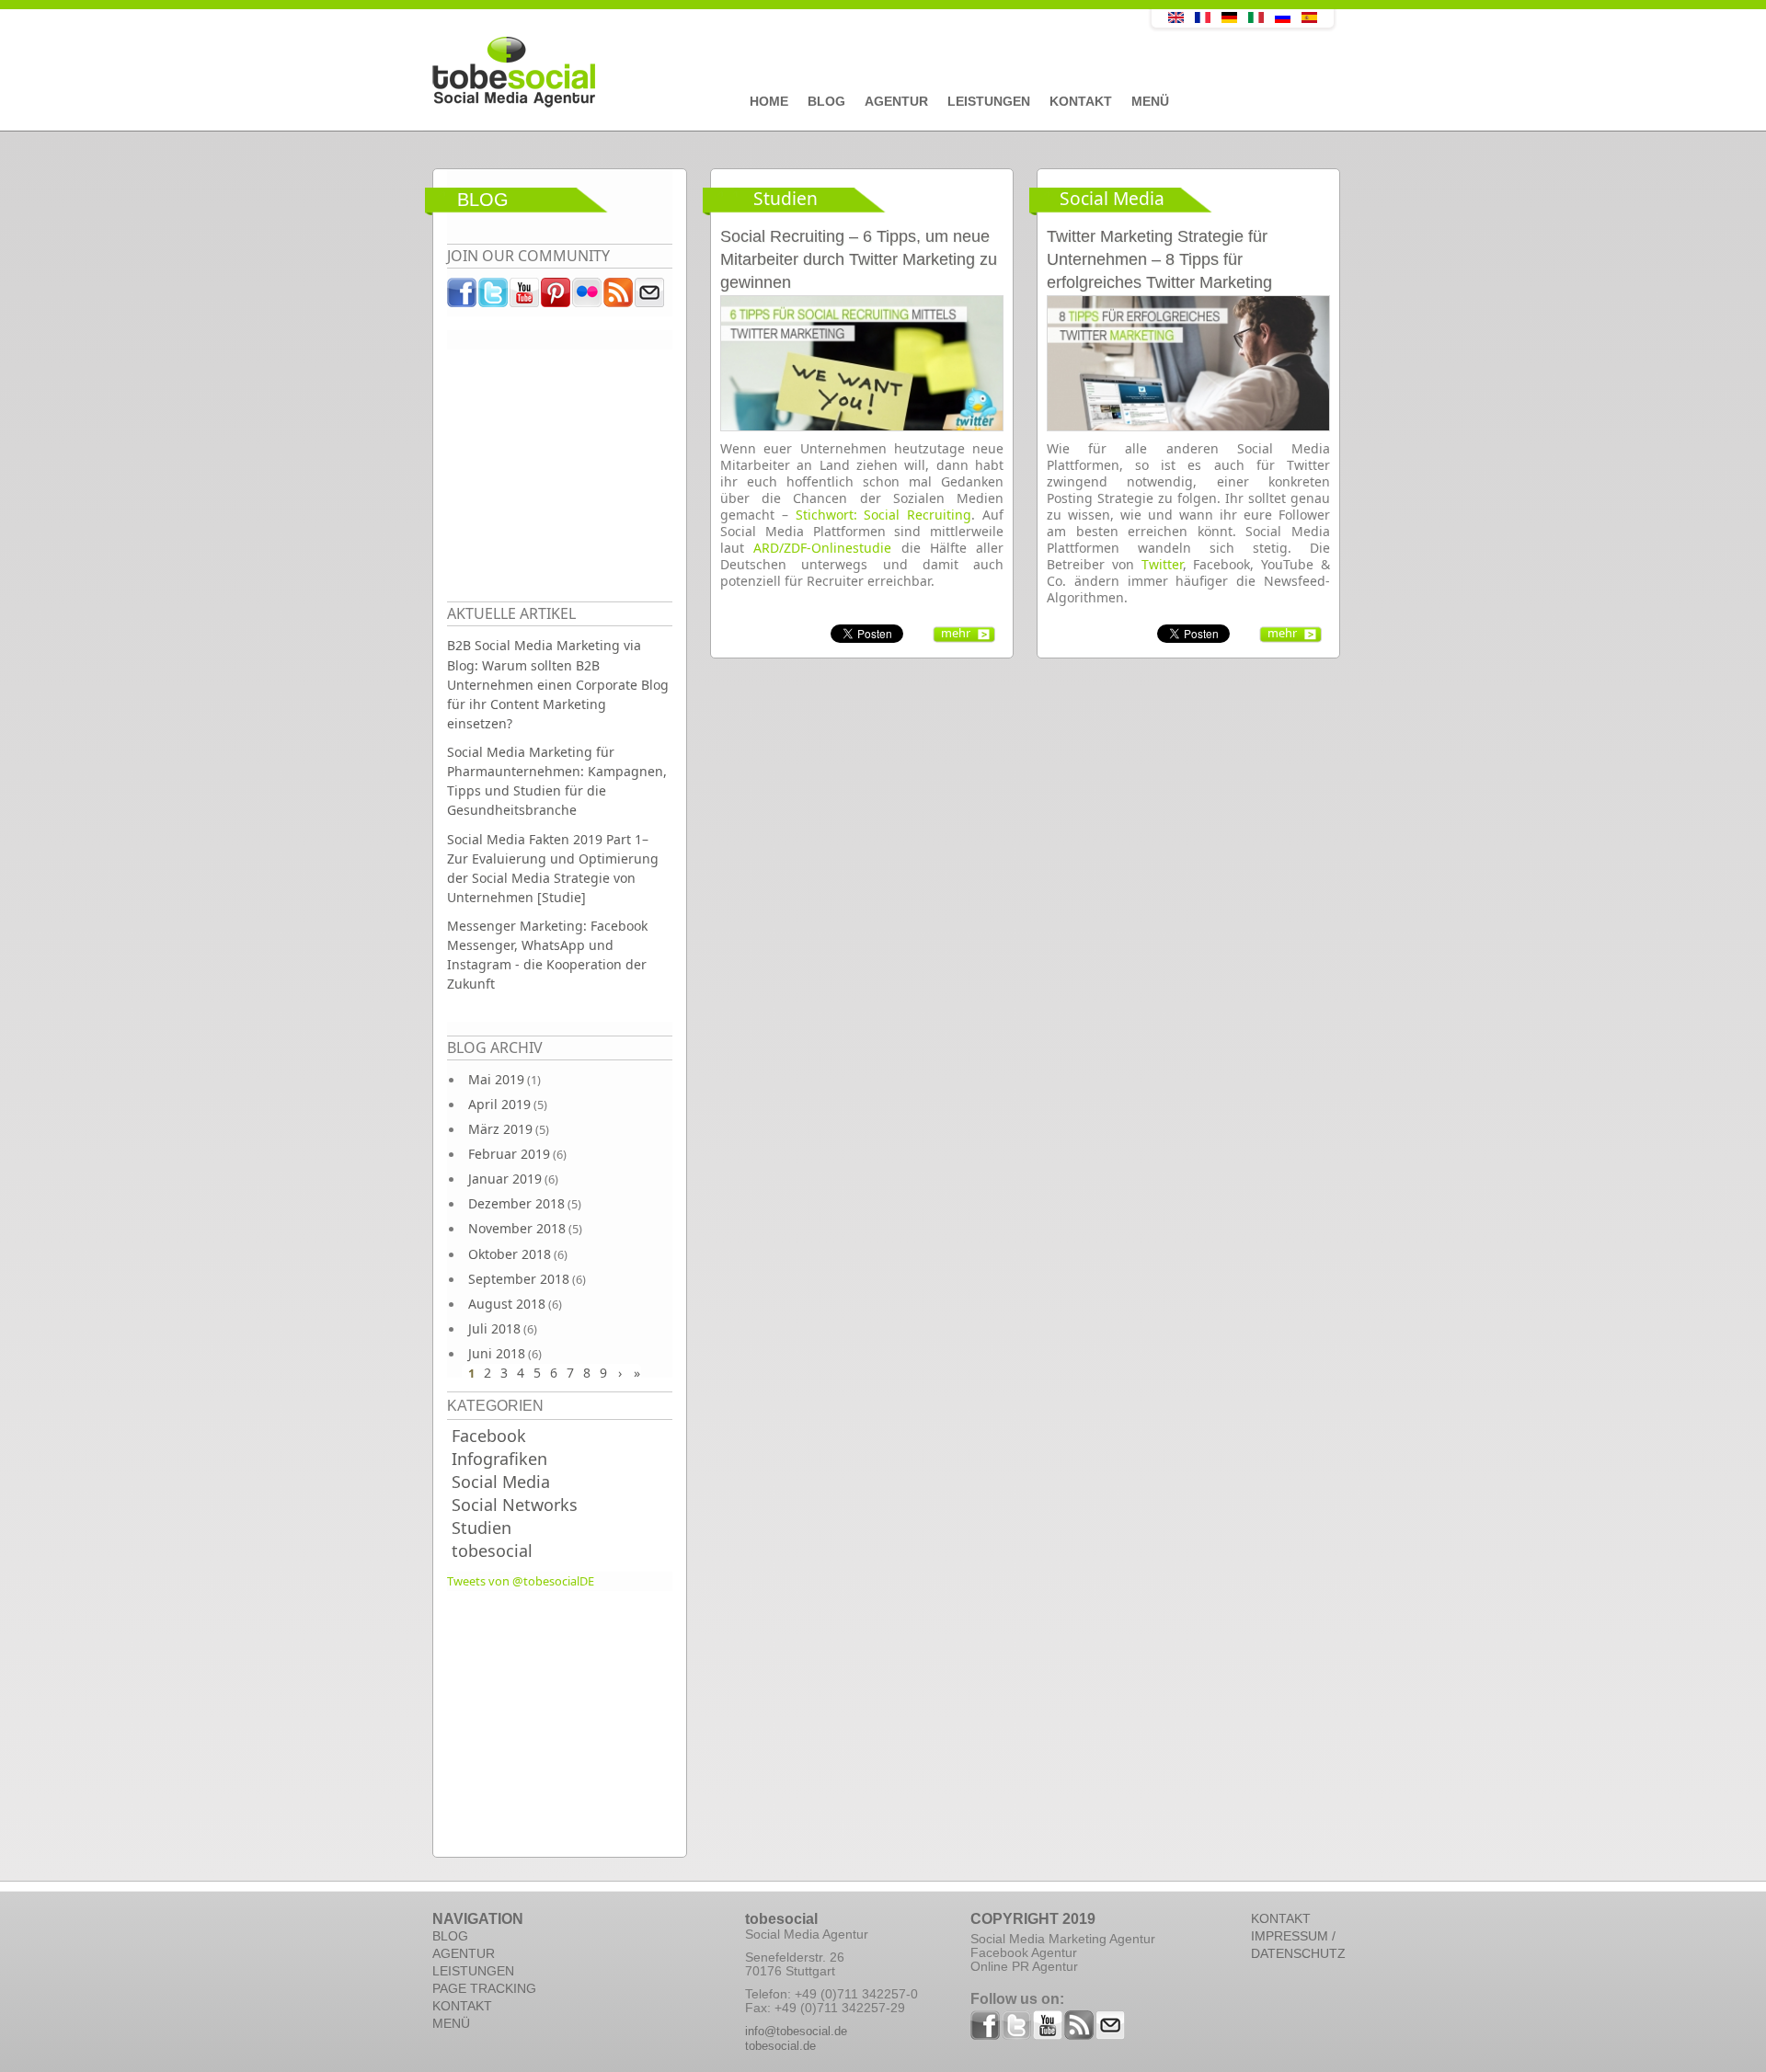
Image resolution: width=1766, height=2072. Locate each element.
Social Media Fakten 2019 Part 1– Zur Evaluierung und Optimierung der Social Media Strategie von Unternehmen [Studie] (553, 868)
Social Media (501, 1482)
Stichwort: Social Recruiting (884, 515)
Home (769, 101)
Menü (1150, 101)
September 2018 (519, 1279)
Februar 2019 (509, 1154)
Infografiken (499, 1459)
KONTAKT (462, 2006)
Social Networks (515, 1505)
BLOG (450, 1936)
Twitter (1162, 564)
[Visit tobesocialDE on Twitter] (494, 297)
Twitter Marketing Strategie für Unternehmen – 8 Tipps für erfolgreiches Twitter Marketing (1159, 259)
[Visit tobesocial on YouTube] (525, 297)
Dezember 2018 (516, 1203)
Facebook (489, 1436)
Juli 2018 (494, 1328)
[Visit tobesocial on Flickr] (588, 297)
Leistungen (989, 101)
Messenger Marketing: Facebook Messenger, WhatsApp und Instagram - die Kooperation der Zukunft (547, 955)
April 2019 (499, 1104)
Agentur (896, 101)
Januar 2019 (505, 1179)
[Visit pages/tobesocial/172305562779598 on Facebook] (463, 297)
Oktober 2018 (510, 1254)
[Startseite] (750, 73)
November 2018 (517, 1228)
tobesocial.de (780, 2046)
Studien (482, 1528)
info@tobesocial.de (796, 2031)
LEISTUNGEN (473, 1971)
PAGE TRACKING (484, 1988)
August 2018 (507, 1304)
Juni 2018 (497, 1353)
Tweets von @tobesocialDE (521, 1581)
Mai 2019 (496, 1079)
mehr (956, 633)
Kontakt (1081, 101)
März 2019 (500, 1129)
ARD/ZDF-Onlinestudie (822, 548)
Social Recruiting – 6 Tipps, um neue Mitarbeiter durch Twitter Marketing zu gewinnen (859, 259)
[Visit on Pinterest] (556, 297)
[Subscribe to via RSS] (619, 297)
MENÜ (451, 2023)
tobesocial (492, 1551)
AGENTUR (464, 1953)
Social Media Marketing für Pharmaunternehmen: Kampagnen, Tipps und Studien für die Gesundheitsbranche (557, 781)
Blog (826, 101)
